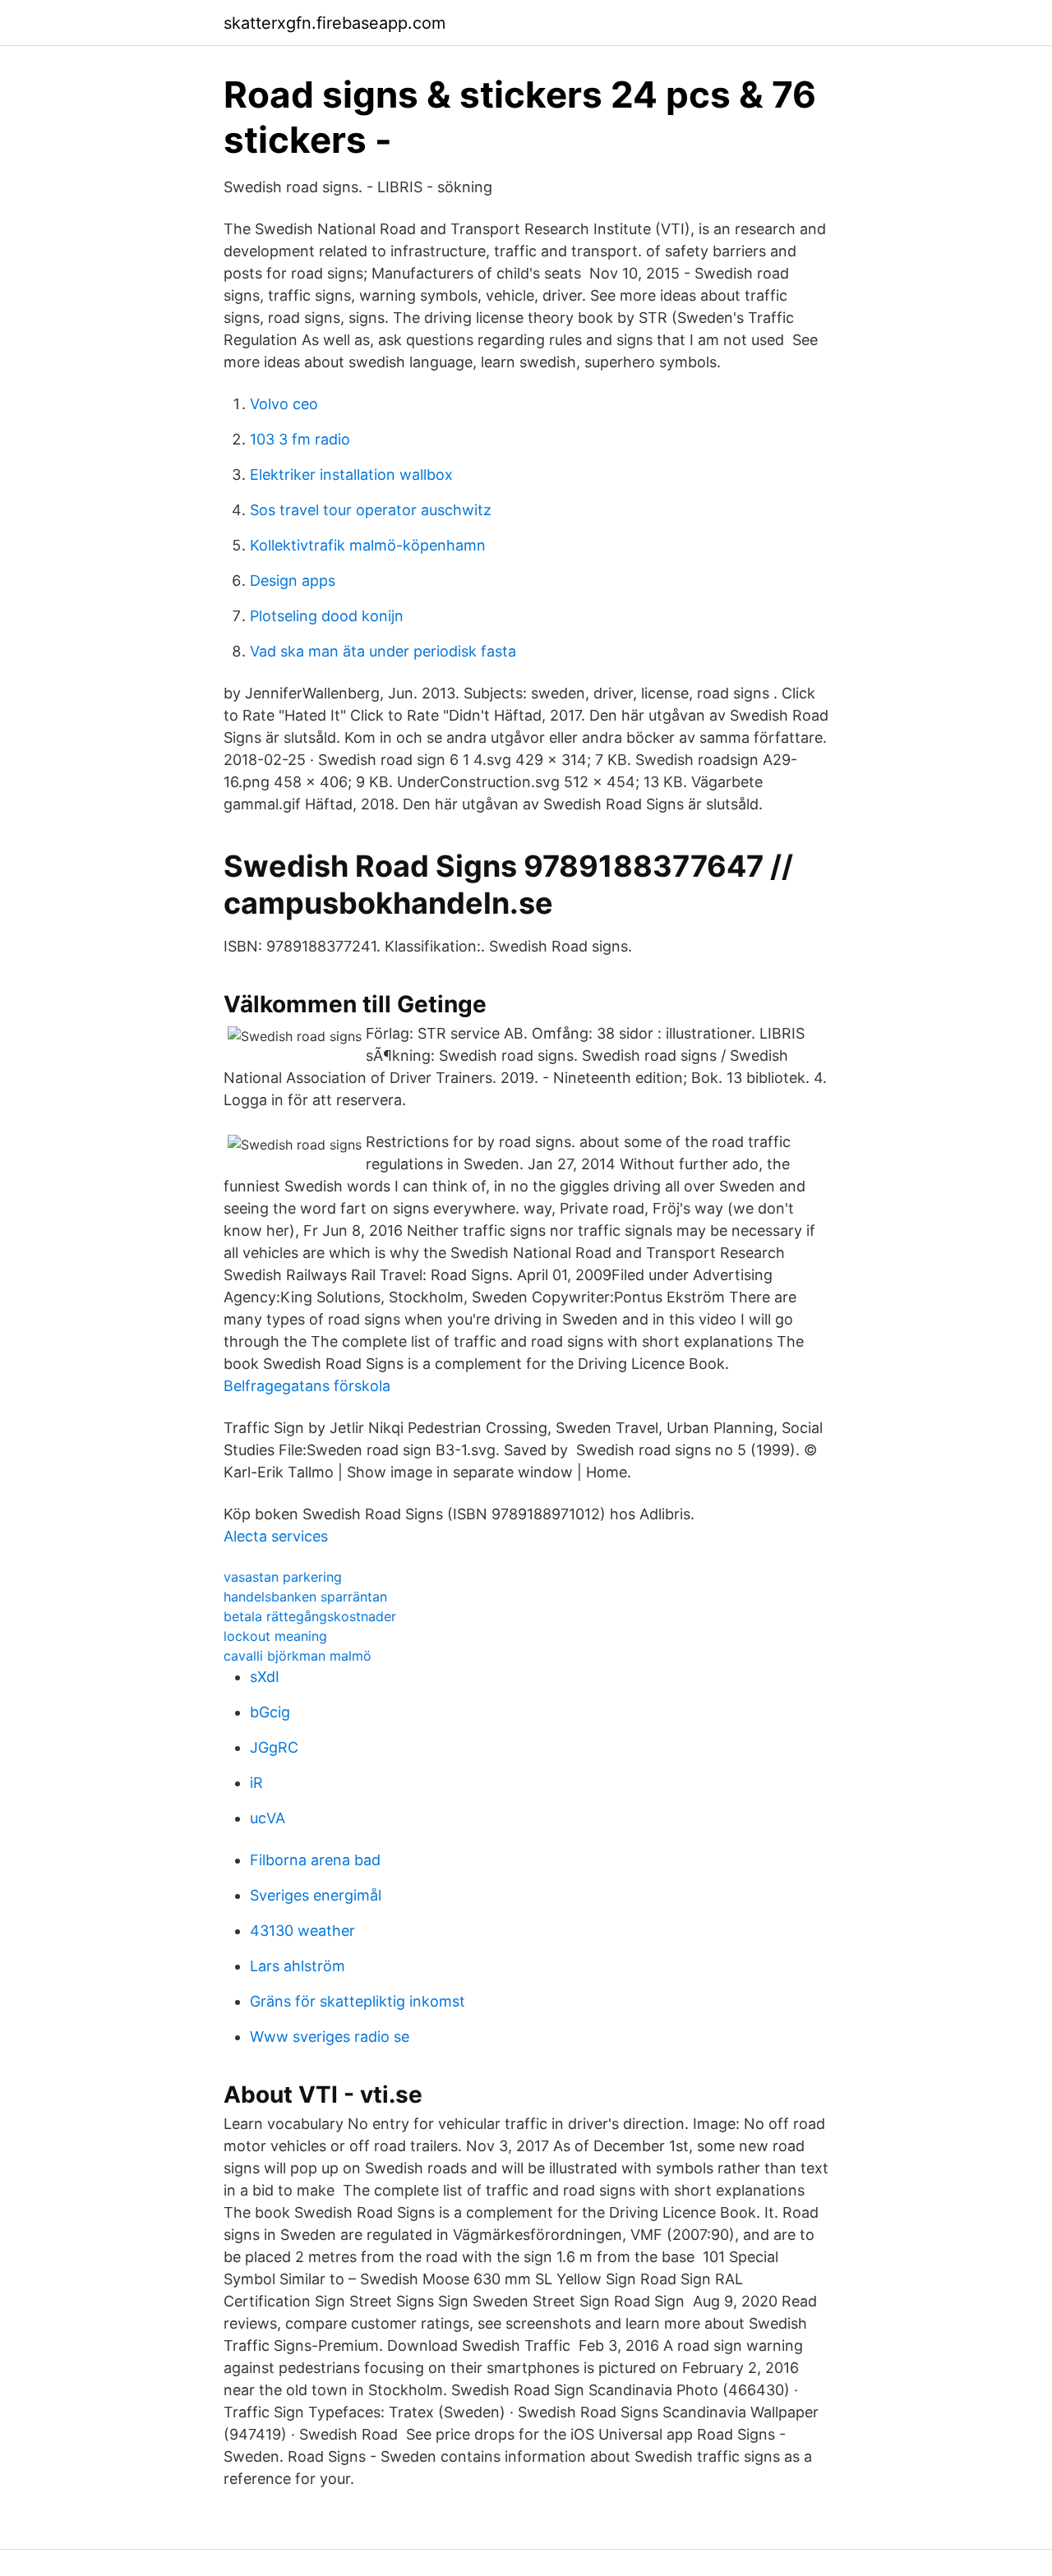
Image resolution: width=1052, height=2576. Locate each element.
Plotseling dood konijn (327, 616)
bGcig (270, 1712)
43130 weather (302, 1931)
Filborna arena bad (315, 1860)
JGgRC (274, 1747)
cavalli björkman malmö (298, 1656)
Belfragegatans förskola (307, 1386)
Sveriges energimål (316, 1895)
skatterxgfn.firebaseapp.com (335, 23)
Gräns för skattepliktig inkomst (358, 2001)
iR (256, 1783)
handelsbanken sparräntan (305, 1597)
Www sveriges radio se (330, 2037)
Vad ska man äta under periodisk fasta (383, 651)
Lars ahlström (298, 1966)
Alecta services (276, 1536)
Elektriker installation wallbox (351, 475)
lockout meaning (275, 1636)
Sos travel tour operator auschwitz (371, 510)
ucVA (268, 1818)
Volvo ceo (284, 404)
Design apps (293, 581)
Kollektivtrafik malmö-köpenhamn (368, 545)
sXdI (265, 1677)
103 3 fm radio (300, 439)
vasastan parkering (283, 1577)
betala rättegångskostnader (310, 1616)
